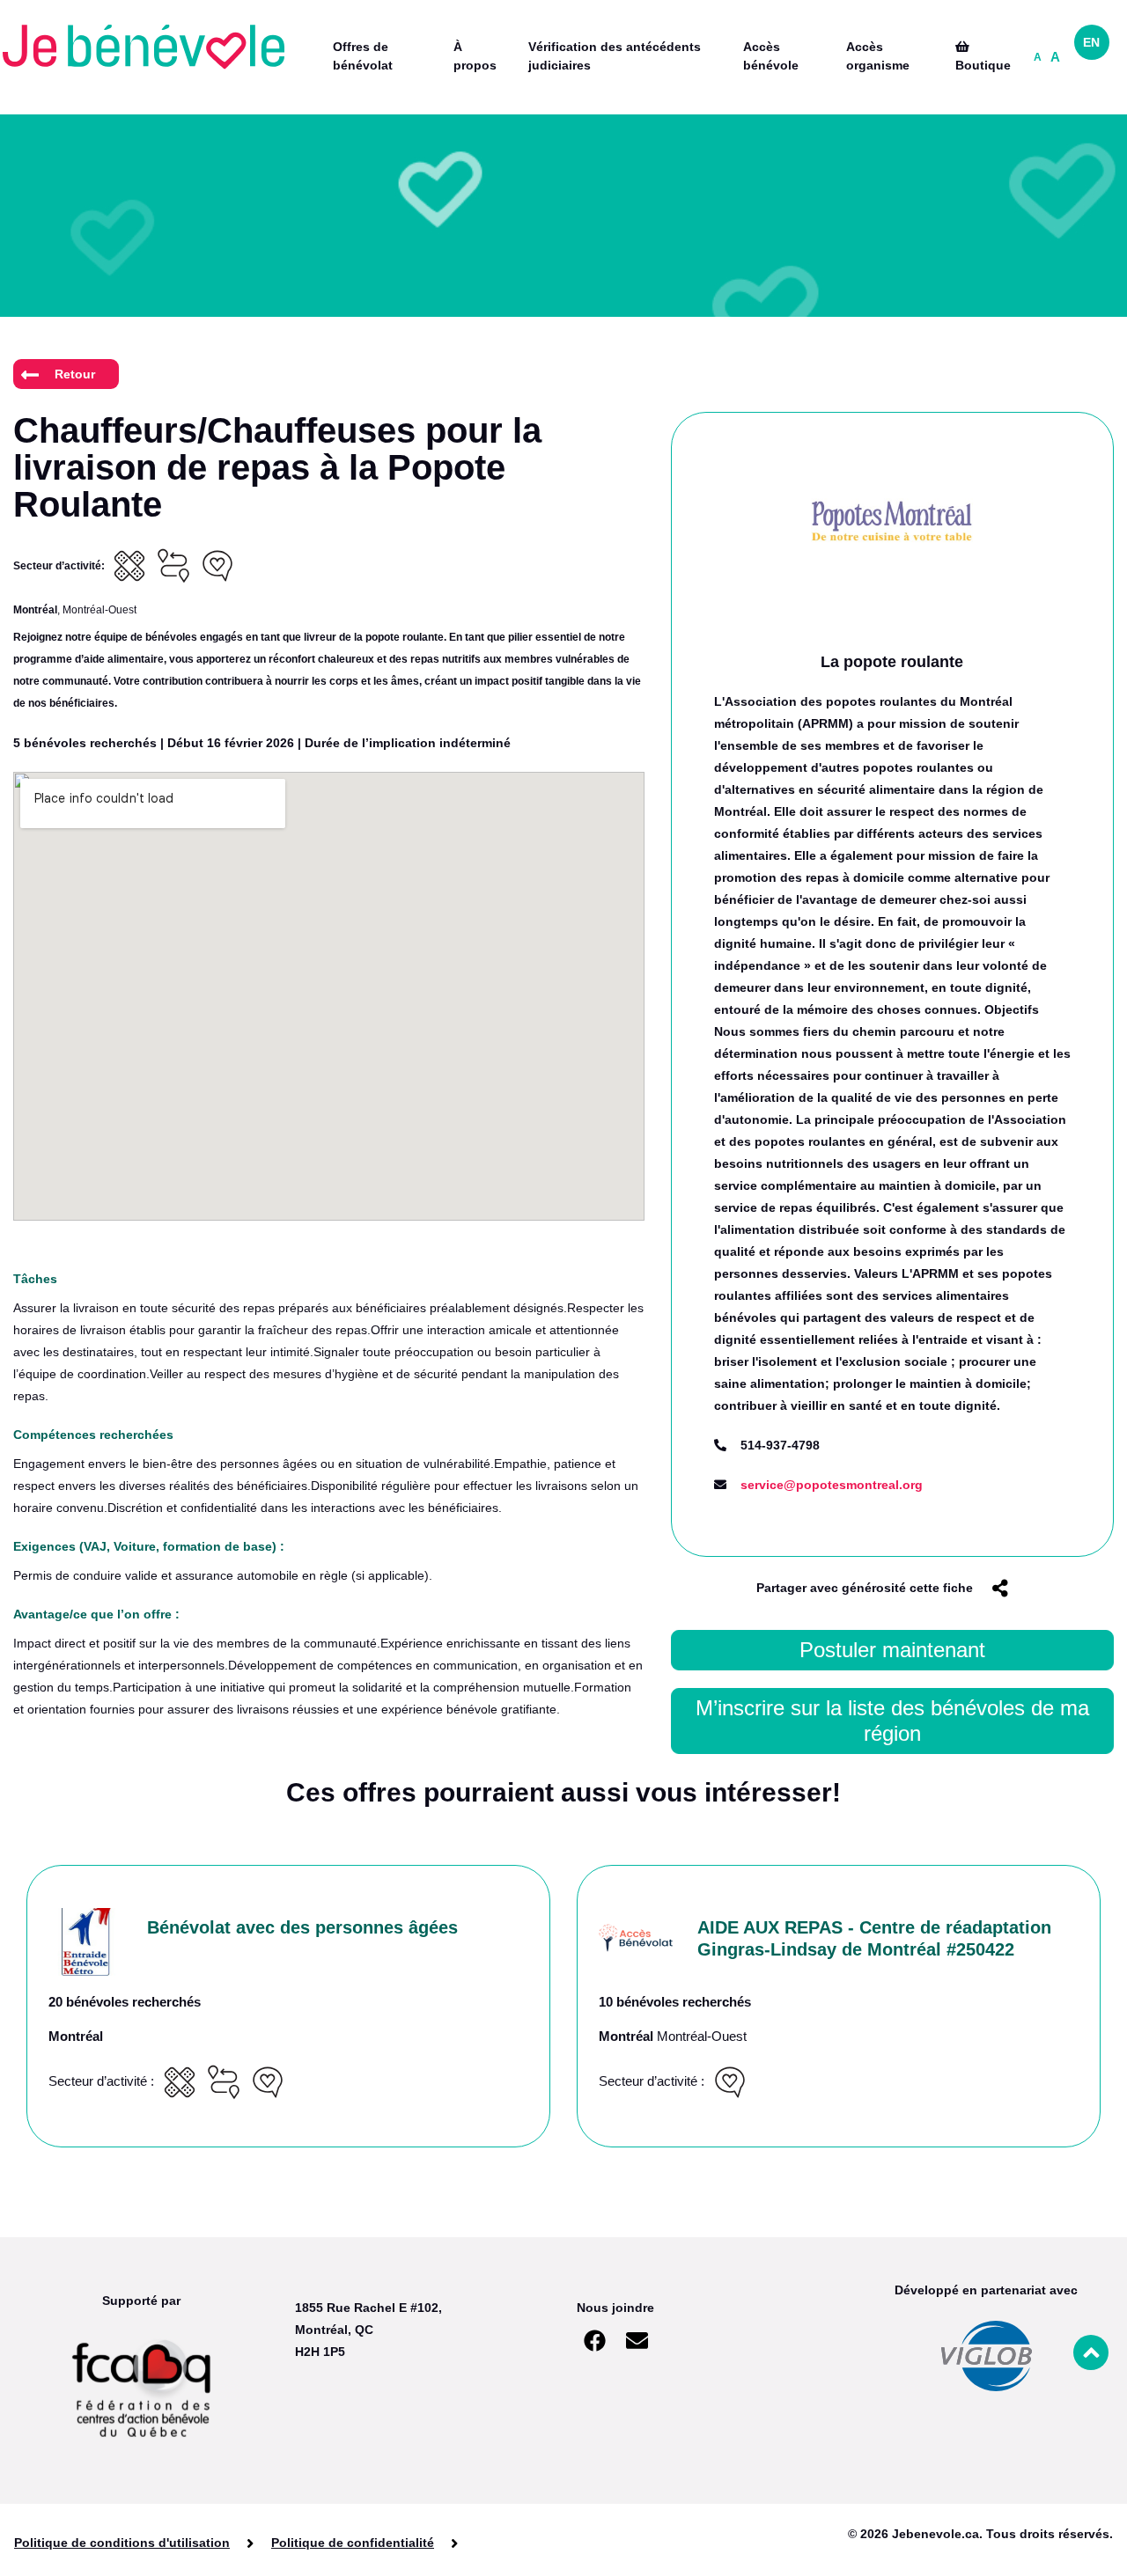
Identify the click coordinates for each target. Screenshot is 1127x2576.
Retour (75, 374)
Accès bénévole (771, 56)
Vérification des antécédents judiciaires (615, 56)
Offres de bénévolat (363, 56)
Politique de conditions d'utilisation (122, 2543)
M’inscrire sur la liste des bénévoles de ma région (892, 1721)
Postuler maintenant (892, 1650)
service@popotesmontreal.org (832, 1485)
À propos (475, 56)
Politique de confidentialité (353, 2543)
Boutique (983, 65)
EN (1091, 42)
